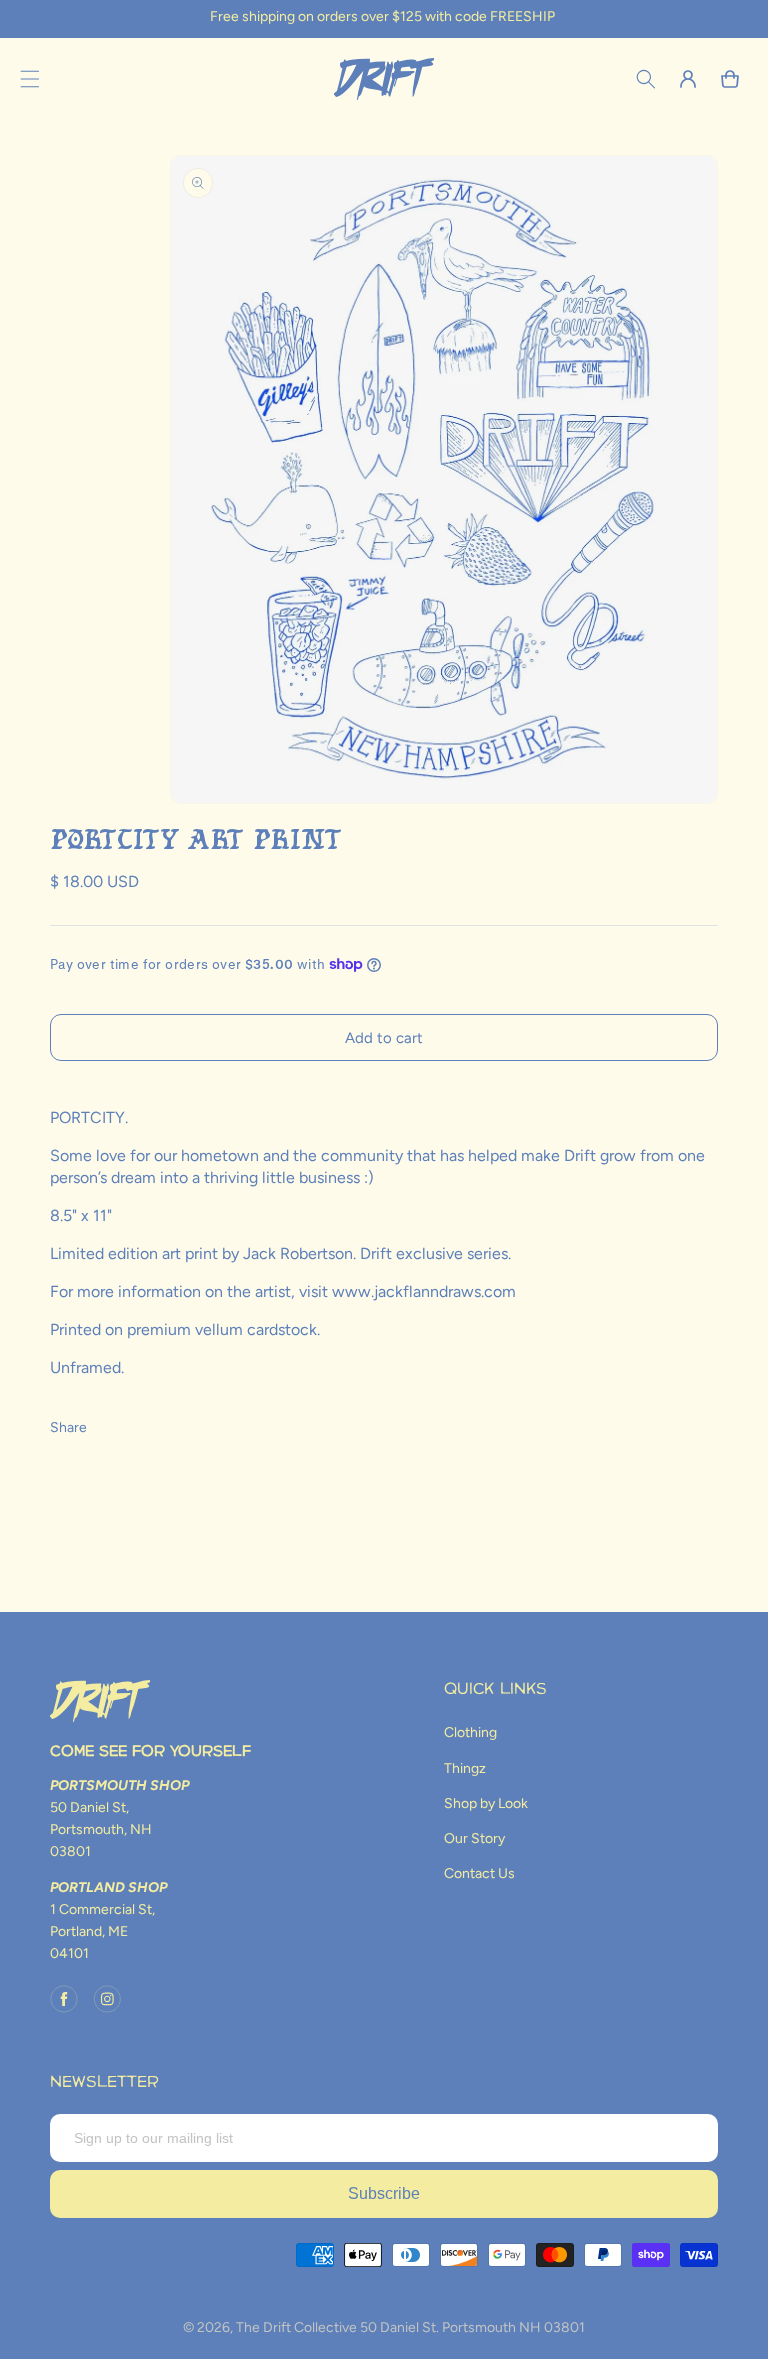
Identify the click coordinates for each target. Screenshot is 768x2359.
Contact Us (479, 1873)
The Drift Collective (296, 2327)
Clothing (470, 1732)
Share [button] (68, 1427)
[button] (30, 79)
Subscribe (384, 2193)
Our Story (474, 1838)
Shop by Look (486, 1803)
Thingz (465, 1768)
